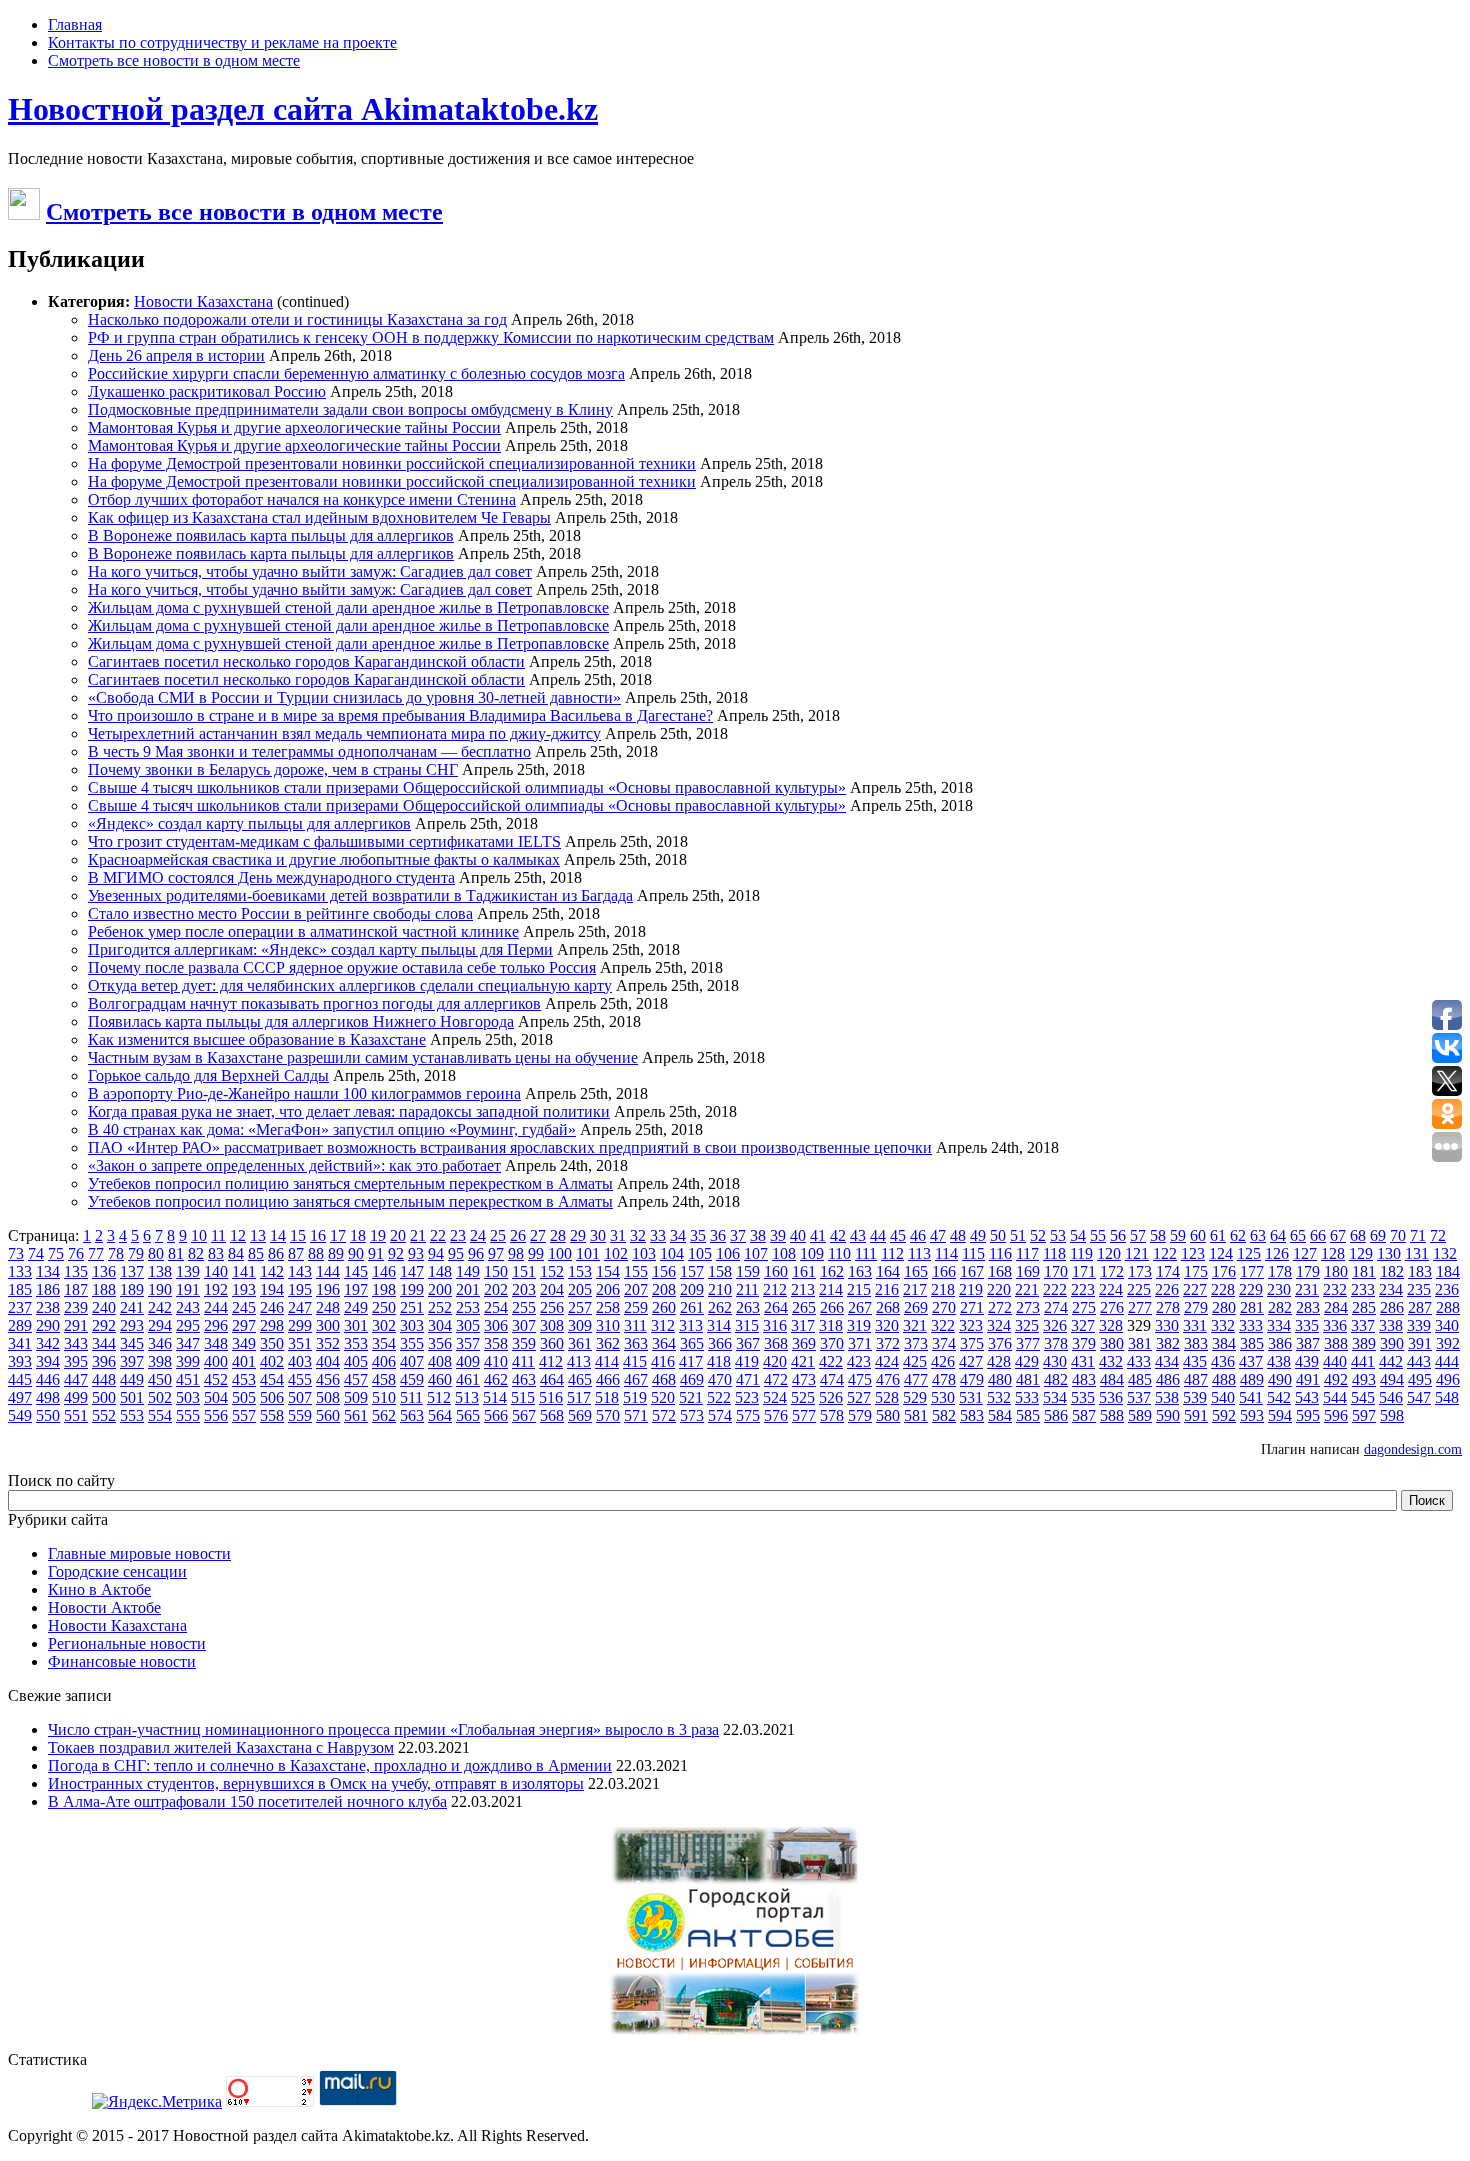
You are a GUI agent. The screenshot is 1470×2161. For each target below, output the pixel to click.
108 (784, 1253)
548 (1447, 1397)
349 (244, 1343)
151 (524, 1271)
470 (720, 1379)
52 (1038, 1235)
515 (523, 1397)
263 (748, 1307)
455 (300, 1379)
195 (300, 1289)
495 (1420, 1379)
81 (176, 1253)
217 (915, 1289)
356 (440, 1343)
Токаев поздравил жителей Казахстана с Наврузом (221, 1747)
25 (498, 1235)
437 (1251, 1361)
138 (160, 1271)
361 (580, 1343)
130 (1389, 1253)
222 (1055, 1289)
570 (608, 1415)
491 (1308, 1379)
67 (1338, 1235)
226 (1167, 1289)
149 (468, 1271)
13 (258, 1235)
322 (943, 1325)
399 (188, 1361)
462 (496, 1379)
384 (1224, 1343)
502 (160, 1397)
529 (915, 1397)
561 (356, 1415)
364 (664, 1343)
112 (892, 1253)
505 (244, 1397)
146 (384, 1271)
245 (244, 1307)
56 (1118, 1235)
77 (96, 1253)
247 (300, 1307)
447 (76, 1379)
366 (720, 1343)
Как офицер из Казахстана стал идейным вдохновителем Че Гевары (319, 517)
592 (1224, 1415)
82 (196, 1253)
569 (580, 1415)
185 (20, 1289)
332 (1223, 1325)
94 (436, 1253)
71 (1418, 1235)
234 (1391, 1289)
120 (1109, 1253)
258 (608, 1307)
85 (256, 1253)
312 (663, 1325)
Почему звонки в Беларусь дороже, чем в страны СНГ (273, 769)
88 (316, 1253)
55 (1098, 1235)
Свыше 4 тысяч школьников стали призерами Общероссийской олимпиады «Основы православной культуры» (467, 787)
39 (778, 1235)
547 (1419, 1397)
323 (971, 1325)
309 (580, 1325)
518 (607, 1397)
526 (831, 1397)
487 (1196, 1379)
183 (1420, 1271)
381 (1140, 1343)
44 (878, 1235)
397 (132, 1361)
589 (1140, 1415)
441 (1363, 1361)
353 (356, 1343)
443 (1419, 1361)
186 (48, 1289)
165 (916, 1271)
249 (356, 1307)
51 (1018, 1235)
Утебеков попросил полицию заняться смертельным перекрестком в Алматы (350, 1183)
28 (558, 1235)
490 (1280, 1379)
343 (76, 1343)
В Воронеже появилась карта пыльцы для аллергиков (271, 535)
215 (859, 1289)
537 (1139, 1397)
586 (1056, 1415)
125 (1249, 1253)
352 (328, 1343)
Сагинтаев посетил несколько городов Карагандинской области (306, 661)
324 (999, 1325)
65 (1298, 1235)
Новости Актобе (104, 1607)
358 (496, 1343)
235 (1419, 1289)
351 (300, 1343)
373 (916, 1343)
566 (496, 1415)
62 (1238, 1235)
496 (1448, 1379)
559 (300, 1415)
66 (1318, 1235)
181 (1364, 1271)
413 (579, 1361)
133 (20, 1271)
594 (1280, 1415)
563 (412, 1415)
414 (607, 1361)
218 (943, 1289)
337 (1363, 1325)
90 (356, 1253)
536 (1111, 1397)
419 (747, 1361)
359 (524, 1343)
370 (832, 1343)
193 (244, 1289)
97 (496, 1253)
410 (496, 1361)
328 (1111, 1325)
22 (438, 1235)
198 (384, 1289)
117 (1027, 1253)
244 (216, 1307)
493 (1364, 1379)
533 (1027, 1397)
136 (104, 1271)
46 (918, 1235)
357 (468, 1343)
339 (1419, 1325)
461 (468, 1379)
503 (188, 1397)
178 (1280, 1271)
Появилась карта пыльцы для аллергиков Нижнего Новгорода (301, 1021)
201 (468, 1289)
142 (272, 1271)
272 (1000, 1307)
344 (104, 1343)
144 (328, 1271)
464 (552, 1379)
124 (1221, 1253)
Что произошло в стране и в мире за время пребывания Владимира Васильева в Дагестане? (400, 715)
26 (518, 1235)
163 (860, 1271)
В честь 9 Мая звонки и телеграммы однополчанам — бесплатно (309, 751)
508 (328, 1397)
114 (946, 1253)
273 (1028, 1307)
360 (552, 1343)
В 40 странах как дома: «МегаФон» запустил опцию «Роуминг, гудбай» (332, 1129)
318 (831, 1325)
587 (1084, 1415)
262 (720, 1307)
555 (188, 1415)
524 (775, 1397)
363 (636, 1343)
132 (1445, 1253)
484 (1112, 1379)
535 (1083, 1397)
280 (1224, 1307)
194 (272, 1289)
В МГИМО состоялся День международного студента (271, 877)
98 (516, 1253)
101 (588, 1253)
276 (1112, 1307)
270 (944, 1307)
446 (48, 1379)
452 (216, 1379)
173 (1140, 1271)
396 (104, 1361)
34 (678, 1235)
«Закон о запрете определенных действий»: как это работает (294, 1165)
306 (496, 1325)
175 (1196, 1271)
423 (859, 1361)
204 (552, 1289)
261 (692, 1307)
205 (580, 1289)
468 (664, 1379)
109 (812, 1253)
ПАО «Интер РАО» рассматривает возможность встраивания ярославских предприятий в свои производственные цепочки (510, 1147)
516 (551, 1397)
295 (188, 1325)
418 (719, 1361)
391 (1420, 1343)
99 (536, 1253)
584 (1000, 1415)
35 (698, 1235)
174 (1168, 1271)
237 (20, 1307)
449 (132, 1379)
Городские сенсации (117, 1571)
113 (919, 1253)
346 (160, 1343)
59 (1178, 1235)
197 (356, 1289)
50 (998, 1235)
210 (720, 1289)
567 (524, 1415)
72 (1438, 1235)
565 (468, 1415)
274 (1056, 1307)
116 (1000, 1253)
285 (1364, 1307)
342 (48, 1343)
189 (132, 1289)
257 (580, 1307)
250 (384, 1307)
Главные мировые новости (139, 1553)
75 (56, 1253)
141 (244, 1271)
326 (1055, 1325)
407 (412, 1361)
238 (48, 1307)
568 (552, 1415)
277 (1140, 1307)
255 (524, 1307)
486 (1168, 1379)
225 (1139, 1289)
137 (132, 1271)
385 (1252, 1343)
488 (1224, 1379)
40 (798, 1235)
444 (1447, 1361)
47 (938, 1235)
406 (384, 1361)
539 (1195, 1397)
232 (1335, 1289)
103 (644, 1253)
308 (552, 1325)
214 (831, 1289)
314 (719, 1325)
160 (776, 1271)
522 (719, 1397)
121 (1137, 1253)
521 (691, 1397)
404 (328, 1361)
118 (1054, 1253)
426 (943, 1361)
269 (916, 1307)
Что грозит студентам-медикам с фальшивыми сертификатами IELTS (324, 841)
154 (608, 1271)
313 (691, 1325)
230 (1279, 1289)
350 (272, 1343)
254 (496, 1307)
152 (552, 1271)
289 (20, 1325)
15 (298, 1235)
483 (1084, 1379)
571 (636, 1415)
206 (608, 1289)
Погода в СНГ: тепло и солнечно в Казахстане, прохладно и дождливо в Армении (330, 1765)
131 (1417, 1253)
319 (859, 1325)
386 (1280, 1343)
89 (336, 1253)
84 (236, 1253)
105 (700, 1253)
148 (440, 1271)
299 (300, 1325)
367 (748, 1343)
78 (116, 1253)
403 (300, 1361)
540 (1223, 1397)
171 (1084, 1271)
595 (1308, 1415)
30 (598, 1235)
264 (776, 1307)
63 (1258, 1235)
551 (76, 1415)
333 (1251, 1325)
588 (1112, 1415)
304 (440, 1325)
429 (1027, 1361)
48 (958, 1235)
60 (1198, 1235)
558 (272, 1415)
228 (1223, 1289)
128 (1333, 1253)
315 (747, 1325)
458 (384, 1379)
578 (832, 1415)
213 (803, 1289)
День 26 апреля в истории (176, 355)
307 (524, 1325)
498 (48, 1397)
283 (1308, 1307)
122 (1165, 1253)
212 (775, 1289)
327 (1083, 1325)
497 (20, 1397)
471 (748, 1379)
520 (663, 1397)
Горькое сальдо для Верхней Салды (208, 1075)
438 (1279, 1361)
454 (272, 1379)
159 (748, 1271)
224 (1111, 1289)
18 (358, 1235)
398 (160, 1361)
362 (608, 1343)
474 (832, 1379)
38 (758, 1235)
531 (971, 1397)
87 (296, 1253)
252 (440, 1307)
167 (972, 1271)
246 (272, 1307)
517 (579, 1397)
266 (832, 1307)
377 (1028, 1343)
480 (1000, 1379)
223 (1083, 1289)
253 (468, 1307)
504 (216, 1397)
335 (1307, 1325)
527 (859, 1397)
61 (1218, 1235)
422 (831, 1361)
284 (1336, 1307)
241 (132, 1307)
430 (1055, 1361)
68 (1358, 1235)
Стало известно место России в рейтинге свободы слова (280, 913)
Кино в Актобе (99, 1589)
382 (1168, 1343)
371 (860, 1343)
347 (188, 1343)
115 (973, 1253)
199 (412, 1289)
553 (132, 1415)
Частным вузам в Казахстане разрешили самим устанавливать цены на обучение (363, 1057)
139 (188, 1271)
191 (188, 1289)
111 (866, 1253)
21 (418, 1235)
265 (804, 1307)
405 (356, 1361)
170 (1056, 1271)
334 (1279, 1325)
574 (720, 1415)
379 (1084, 1343)
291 (76, 1325)
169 (1028, 1271)
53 (1058, 1235)
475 (860, 1379)
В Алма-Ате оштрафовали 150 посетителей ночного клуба (247, 1801)
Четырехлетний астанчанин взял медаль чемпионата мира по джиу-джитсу (344, 733)
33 (658, 1235)
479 (972, 1379)
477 (916, 1379)
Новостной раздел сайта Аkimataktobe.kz (303, 109)
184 (1448, 1271)
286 (1392, 1307)
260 (664, 1307)
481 (1028, 1379)
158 (720, 1271)
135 (76, 1271)
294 (160, 1325)
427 (971, 1361)
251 (412, 1307)
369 (804, 1343)
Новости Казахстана (203, 301)
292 (104, 1325)
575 (748, 1415)
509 (356, 1397)
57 (1138, 1235)
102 (616, 1253)
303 (412, 1325)
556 (216, 1415)
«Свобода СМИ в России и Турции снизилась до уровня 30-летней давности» (354, 697)
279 (1196, 1307)
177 (1252, 1271)
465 (580, 1379)
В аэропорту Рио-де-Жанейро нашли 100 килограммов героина (304, 1093)
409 (468, 1361)
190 (160, 1289)
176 (1224, 1271)
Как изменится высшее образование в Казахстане (257, 1039)
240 (104, 1307)
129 (1361, 1253)
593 (1252, 1415)
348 (216, 1343)
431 (1083, 1361)
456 (328, 1379)
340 (1447, 1325)
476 (888, 1379)
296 (216, 1325)
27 (538, 1235)
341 (20, 1343)
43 (858, 1235)
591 (1196, 1415)
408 (440, 1361)
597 (1364, 1415)
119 (1081, 1253)
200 (440, 1289)
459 (412, 1379)
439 (1307, 1361)
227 (1195, 1289)
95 (456, 1253)
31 (618, 1235)
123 (1193, 1253)
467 (636, 1379)
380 (1112, 1343)
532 (999, 1397)
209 (692, 1289)
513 (467, 1397)
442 (1391, 1361)
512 (439, 1397)
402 (272, 1361)
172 (1112, 1271)
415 (635, 1361)
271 (972, 1307)
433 (1139, 1361)
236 (1447, 1289)
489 (1252, 1379)
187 (76, 1289)
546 (1391, 1397)
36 (718, 1235)
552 (104, 1415)
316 (775, 1325)
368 (776, 1343)
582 (944, 1415)
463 (524, 1379)
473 (804, 1379)
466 (608, 1379)
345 (132, 1343)
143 (300, 1271)
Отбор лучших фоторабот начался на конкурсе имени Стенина (302, 499)
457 (356, 1379)
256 (552, 1307)
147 (412, 1271)
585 (1028, 1415)
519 (635, 1397)
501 (132, 1397)
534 (1055, 1397)
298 (272, 1325)
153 (580, 1271)
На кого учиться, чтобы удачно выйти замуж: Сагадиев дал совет (310, 571)
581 (916, 1415)
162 (832, 1271)
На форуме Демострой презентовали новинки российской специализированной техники (392, 463)
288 (1448, 1307)
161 (804, 1271)
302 (384, 1325)
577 (804, 1415)
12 (238, 1235)
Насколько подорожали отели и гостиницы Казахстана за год (297, 319)
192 (216, 1289)
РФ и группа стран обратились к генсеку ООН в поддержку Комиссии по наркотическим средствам (431, 337)
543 (1307, 1397)
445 (20, 1379)
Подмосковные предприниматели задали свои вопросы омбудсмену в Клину (350, 409)
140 (216, 1271)
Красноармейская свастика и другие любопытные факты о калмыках (324, 859)
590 (1168, 1415)
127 (1305, 1253)
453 (244, 1379)
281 (1252, 1307)
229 (1251, 1289)
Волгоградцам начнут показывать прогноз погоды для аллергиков (314, 1003)
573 (692, 1415)
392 (1448, 1343)
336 (1335, 1325)
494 (1392, 1379)
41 (818, 1235)
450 (160, 1379)
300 (328, 1325)
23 (458, 1235)
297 (244, 1325)
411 (523, 1361)
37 (738, 1235)
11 (218, 1235)
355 (412, 1343)
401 (244, 1361)
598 (1392, 1415)
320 (887, 1325)
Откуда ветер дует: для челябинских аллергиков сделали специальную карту (350, 985)
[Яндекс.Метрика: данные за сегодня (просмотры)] (157, 2102)
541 (1251, 1397)
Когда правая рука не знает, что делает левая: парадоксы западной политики (349, 1111)
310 (608, 1325)
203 (524, 1289)
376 (1000, 1343)
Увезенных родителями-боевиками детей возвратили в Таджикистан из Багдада (360, 895)
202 (496, 1289)
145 (356, 1271)
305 (468, 1325)
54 (1078, 1235)
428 (999, 1361)
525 (803, 1397)
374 (944, 1343)
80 (156, 1253)
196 (328, 1289)
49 (978, 1235)
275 (1084, 1307)
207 (636, 1289)
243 (188, 1307)
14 (278, 1235)
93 (416, 1253)
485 (1140, 1379)
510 (384, 1397)
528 (887, 1397)
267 (860, 1307)
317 (803, 1325)
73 (16, 1253)
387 (1308, 1343)
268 (888, 1307)
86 (276, 1253)
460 (440, 1379)
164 (888, 1271)
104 (672, 1253)
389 (1364, 1343)
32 (638, 1235)
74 (36, 1253)
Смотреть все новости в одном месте (244, 212)
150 (496, 1271)
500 (104, 1397)
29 (578, 1235)
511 (411, 1397)
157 (692, 1271)
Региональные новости (127, 1643)
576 (776, 1415)
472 (776, 1379)
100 (560, 1253)
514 (495, 1397)
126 (1277, 1253)
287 (1420, 1307)
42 (838, 1235)
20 (398, 1235)
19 (378, 1235)
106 (728, 1253)
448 (104, 1379)
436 (1223, 1361)
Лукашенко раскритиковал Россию (207, 391)
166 (944, 1271)
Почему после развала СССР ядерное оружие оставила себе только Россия (342, 967)
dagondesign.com (1413, 1449)
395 (76, 1361)
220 (999, 1289)
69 (1378, 1235)
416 (663, 1361)
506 (272, 1397)
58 (1158, 1235)
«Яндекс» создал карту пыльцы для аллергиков (249, 823)
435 (1195, 1361)
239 (76, 1307)
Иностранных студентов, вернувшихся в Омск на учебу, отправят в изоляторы (316, 1783)
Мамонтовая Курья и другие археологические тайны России (294, 427)
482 (1056, 1379)
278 (1168, 1307)
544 (1335, 1397)
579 (860, 1415)
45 (898, 1235)
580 (888, 1415)
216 (887, 1289)
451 (188, 1379)
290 (48, 1325)
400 (216, 1361)
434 (1167, 1361)
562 (384, 1415)
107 (756, 1253)
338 (1391, 1325)
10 (199, 1235)
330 (1167, 1325)
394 (48, 1361)
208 (664, 1289)
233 (1363, 1289)
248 (328, 1307)
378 (1056, 1343)
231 (1307, 1289)
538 (1167, 1397)
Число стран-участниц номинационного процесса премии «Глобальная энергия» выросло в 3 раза (383, 1729)
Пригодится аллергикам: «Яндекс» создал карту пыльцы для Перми (320, 949)
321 (915, 1325)
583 (972, 1415)
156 (664, 1271)
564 (440, 1415)
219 (971, 1289)
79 (136, 1253)
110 (839, 1253)
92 (396, 1253)
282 (1280, 1307)
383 (1196, 1343)
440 (1335, 1361)
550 (48, 1415)
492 (1336, 1379)
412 (551, 1361)
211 (747, 1289)
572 (664, 1415)
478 (944, 1379)
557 (244, 1415)
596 (1336, 1415)
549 (20, 1415)
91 (376, 1253)
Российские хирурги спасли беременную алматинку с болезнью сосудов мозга (356, 373)
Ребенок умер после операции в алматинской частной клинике (303, 931)
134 (48, 1271)
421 (803, 1361)
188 (104, 1289)
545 (1363, 1397)
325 (1027, 1325)
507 (300, 1397)
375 (972, 1343)
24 (478, 1235)
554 (160, 1415)
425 (915, 1361)
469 (692, 1379)
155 (636, 1271)
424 (887, 1361)
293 (132, 1325)
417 (691, 1361)
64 (1278, 1235)
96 (476, 1253)
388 (1336, 1343)
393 (20, 1361)
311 (635, 1325)
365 (692, 1343)
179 (1308, 1271)
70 (1398, 1235)
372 (888, 1343)
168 (1000, 1271)
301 (356, 1325)
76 (76, 1253)
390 (1392, 1343)
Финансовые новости (122, 1661)
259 (636, 1307)
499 (76, 1397)
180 (1336, 1271)
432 (1111, 1361)
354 (384, 1343)
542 (1279, 1397)
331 (1195, 1325)
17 (338, 1235)
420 (775, 1361)
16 (318, 1235)
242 (160, 1307)
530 (943, 1397)
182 (1392, 1271)
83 (216, 1253)
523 (747, 1397)
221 (1027, 1289)
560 (328, 1415)
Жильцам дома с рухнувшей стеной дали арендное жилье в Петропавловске (348, 607)
